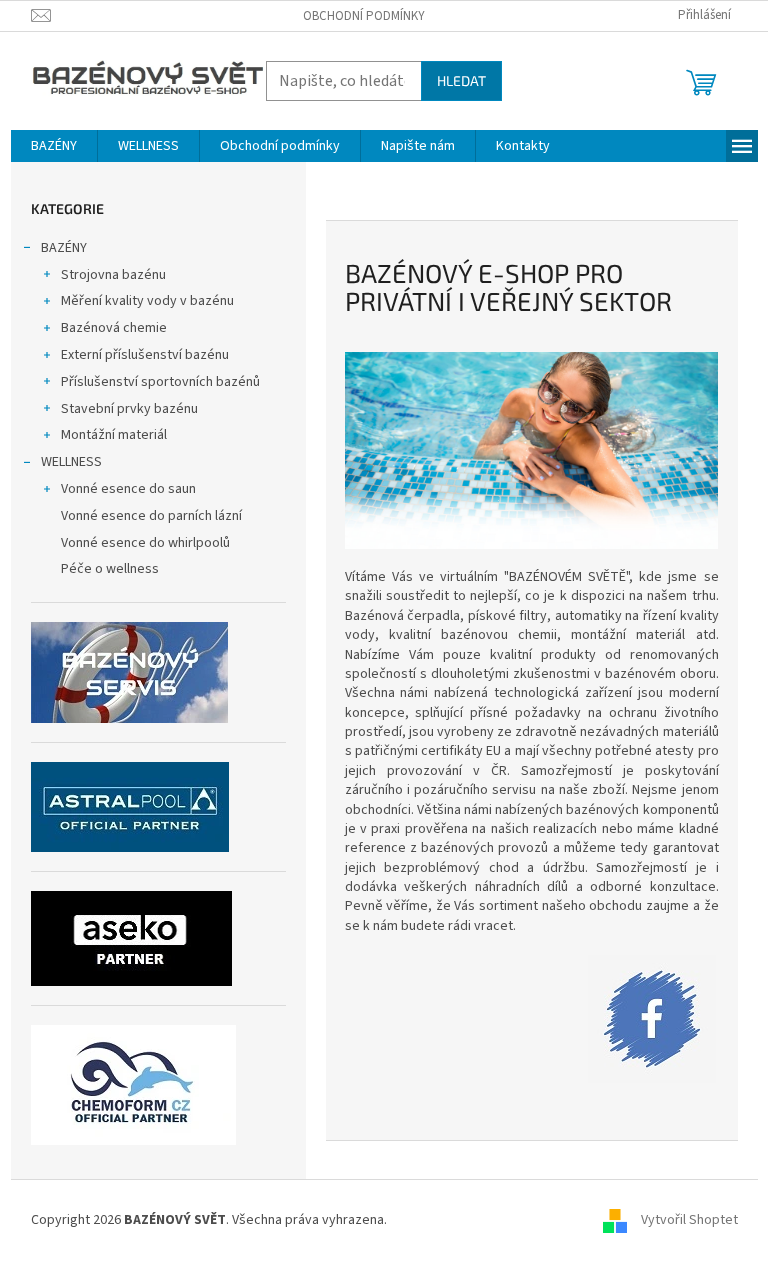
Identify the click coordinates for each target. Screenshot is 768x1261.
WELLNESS (71, 462)
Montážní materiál (114, 435)
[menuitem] (54, 146)
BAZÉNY (64, 248)
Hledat (461, 80)
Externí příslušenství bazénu (145, 355)
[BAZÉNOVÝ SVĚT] (652, 1019)
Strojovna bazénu (113, 275)
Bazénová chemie (114, 328)
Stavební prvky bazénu (129, 409)
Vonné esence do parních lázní (151, 516)
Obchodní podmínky (364, 16)
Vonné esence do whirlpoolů (145, 543)
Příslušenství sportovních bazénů (160, 382)
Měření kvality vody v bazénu (147, 301)
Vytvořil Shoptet (689, 1220)
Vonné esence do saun (128, 489)
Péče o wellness (110, 569)
